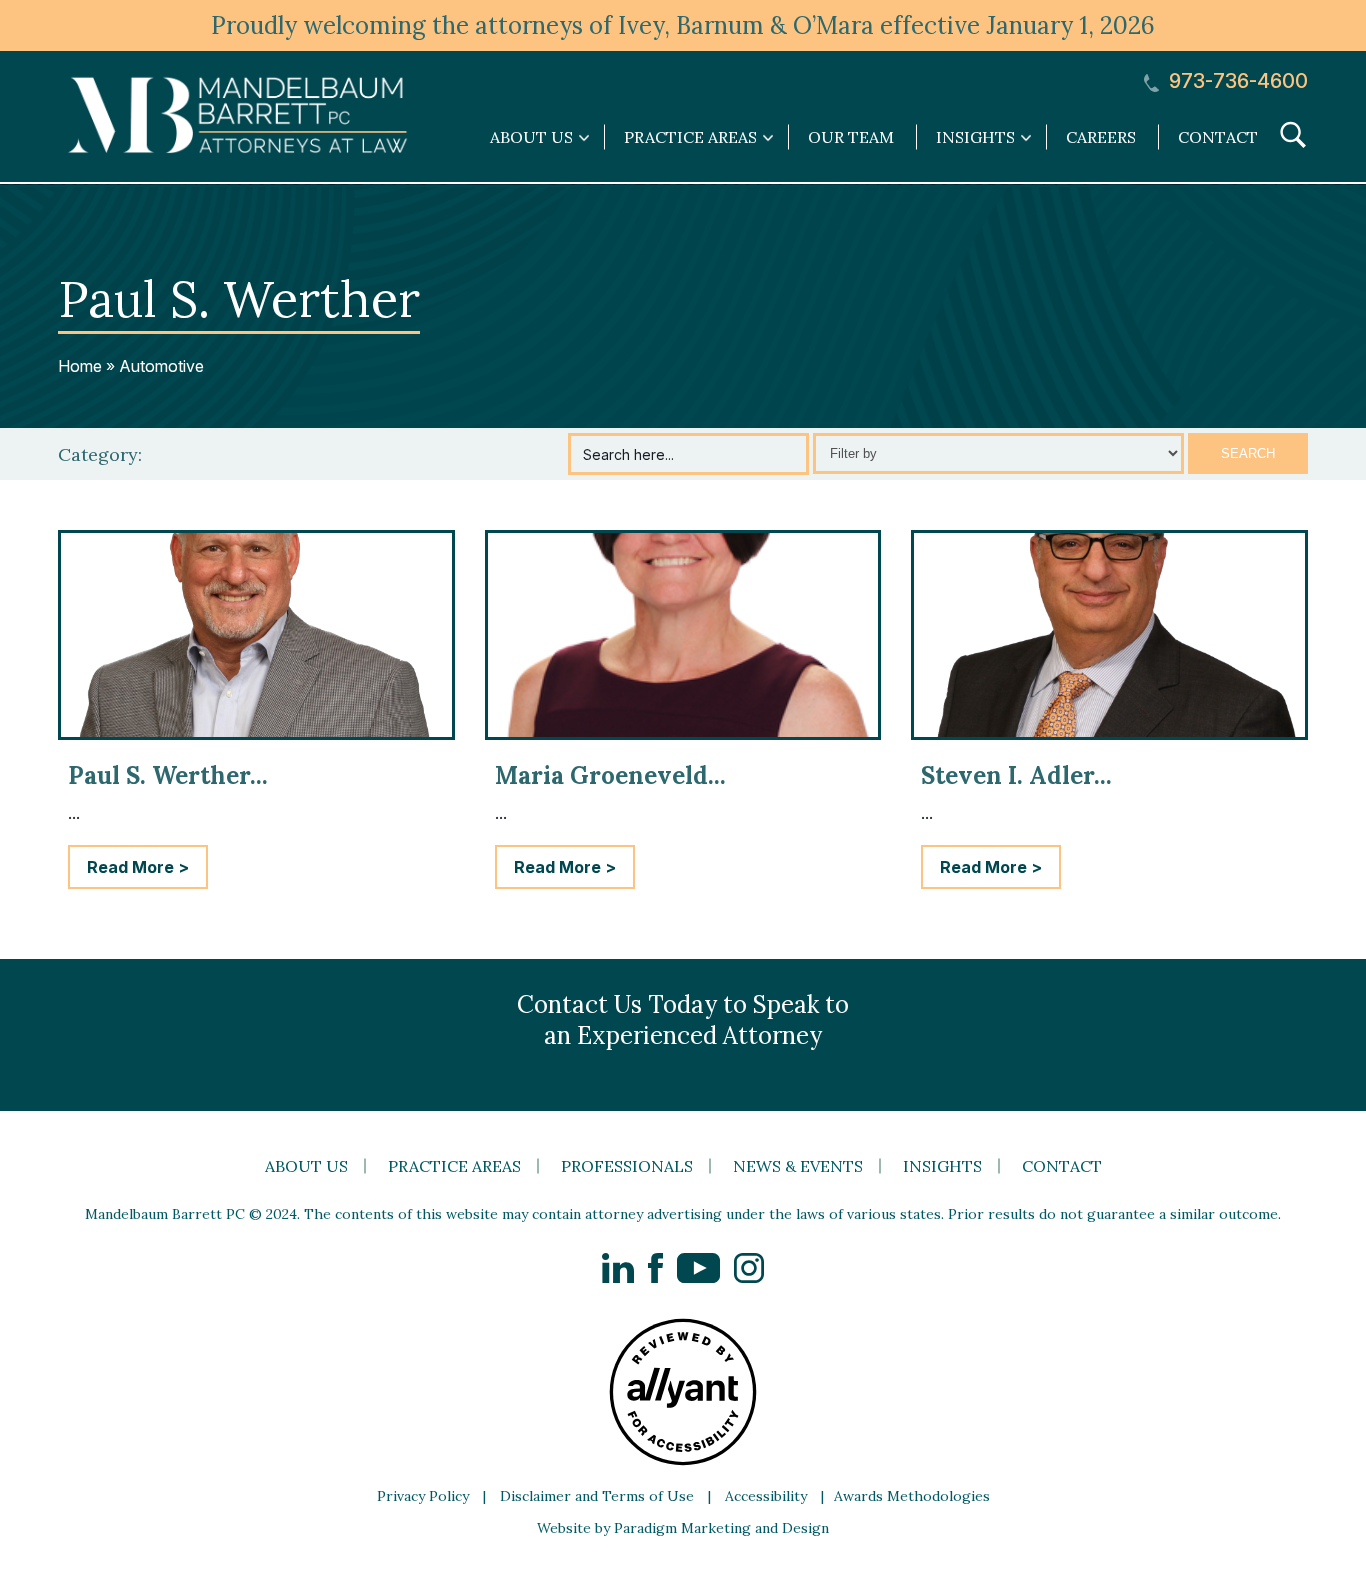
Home (80, 366)
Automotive (161, 366)
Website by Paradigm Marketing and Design (683, 1528)
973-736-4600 (1236, 81)
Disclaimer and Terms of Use (597, 1496)
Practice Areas (454, 1166)
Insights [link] (975, 137)
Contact (1218, 137)
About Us (306, 1166)
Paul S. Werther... (168, 775)
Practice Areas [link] (690, 137)
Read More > (138, 867)
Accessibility (766, 1496)
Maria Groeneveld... (610, 775)
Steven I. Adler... (1016, 775)
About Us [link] (531, 137)
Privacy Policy (423, 1496)
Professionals (627, 1166)
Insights (942, 1166)
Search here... (628, 454)
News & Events (798, 1166)
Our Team (851, 137)
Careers (1101, 137)
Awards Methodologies (912, 1496)
